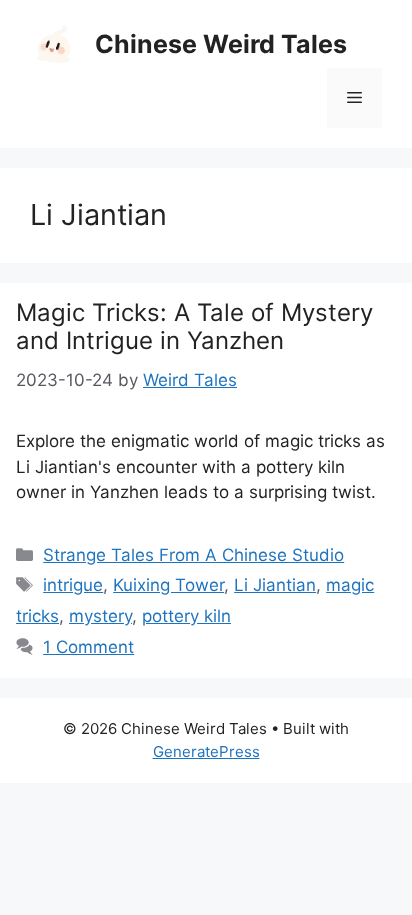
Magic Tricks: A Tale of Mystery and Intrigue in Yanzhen (194, 327)
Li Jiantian (275, 585)
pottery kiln (186, 616)
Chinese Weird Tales (221, 44)
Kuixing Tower (168, 585)
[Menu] (354, 98)
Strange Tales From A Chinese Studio (193, 555)
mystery (100, 616)
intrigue (73, 585)
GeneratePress (206, 751)
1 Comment (88, 647)
